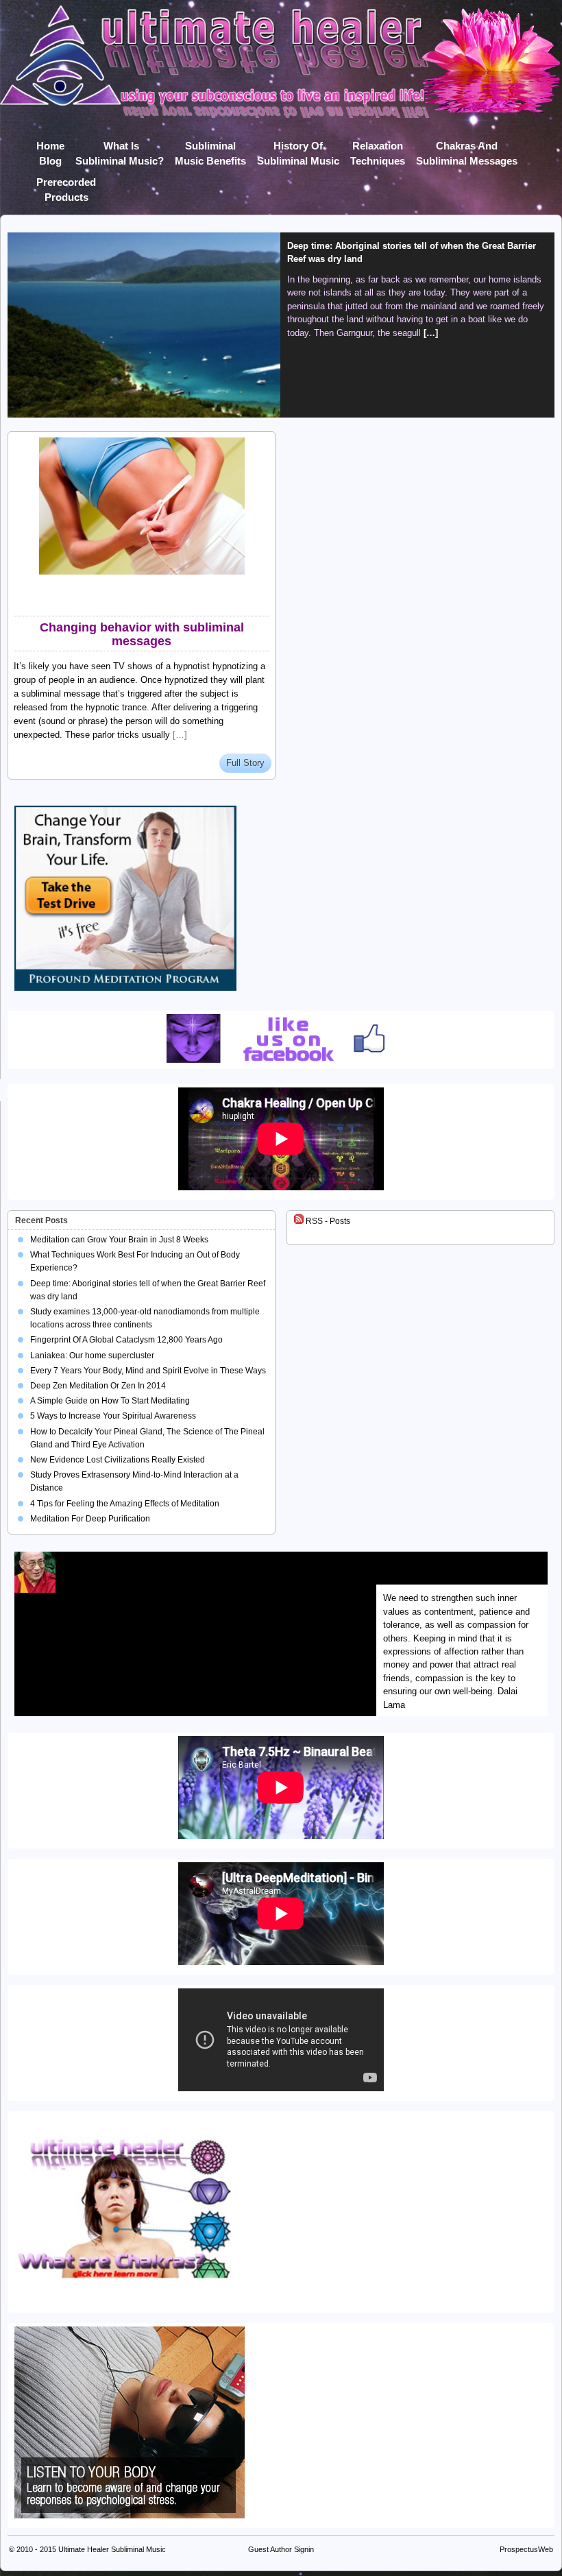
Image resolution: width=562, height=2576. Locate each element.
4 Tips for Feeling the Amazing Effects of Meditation (125, 1504)
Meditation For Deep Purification (90, 1519)
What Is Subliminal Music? (120, 148)
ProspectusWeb (526, 2549)
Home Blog (50, 148)
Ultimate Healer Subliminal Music (112, 2549)
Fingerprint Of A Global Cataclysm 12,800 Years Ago (126, 1340)
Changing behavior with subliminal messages (142, 634)
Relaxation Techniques (378, 148)
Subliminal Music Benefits (210, 148)
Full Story (245, 763)
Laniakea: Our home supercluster (92, 1356)
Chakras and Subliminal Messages (467, 148)
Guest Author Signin (281, 2549)
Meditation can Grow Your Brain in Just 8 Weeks (119, 1240)
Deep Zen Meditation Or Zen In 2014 (98, 1386)
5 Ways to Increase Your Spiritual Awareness (113, 1416)
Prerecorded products (66, 185)
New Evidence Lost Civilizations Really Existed (118, 1460)
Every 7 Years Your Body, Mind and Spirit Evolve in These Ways (148, 1371)
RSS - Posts (327, 1221)
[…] (431, 333)
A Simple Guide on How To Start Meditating (110, 1401)
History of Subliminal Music (298, 148)
